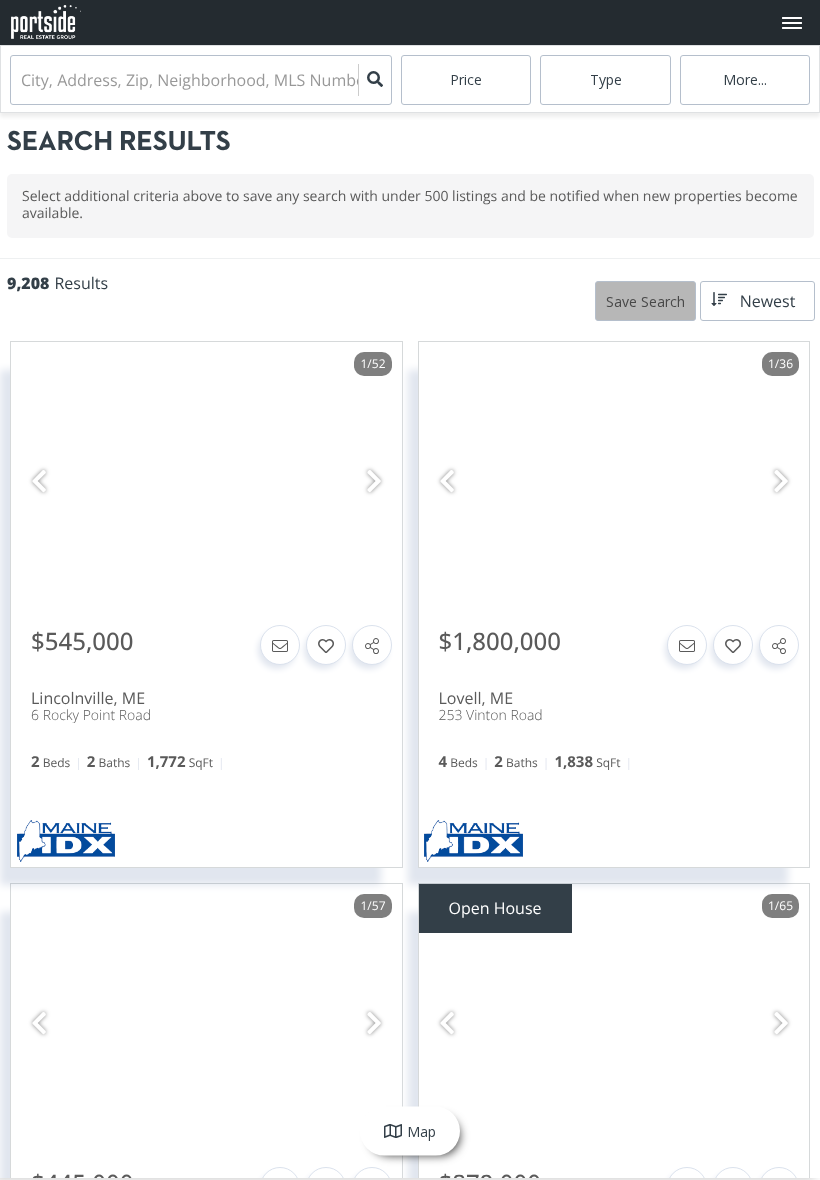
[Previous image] (39, 481)
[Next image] (374, 481)
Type (606, 79)
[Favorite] (326, 645)
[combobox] (23, 80)
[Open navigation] (791, 23)
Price (466, 79)
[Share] (372, 645)
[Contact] (280, 645)
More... (745, 79)
